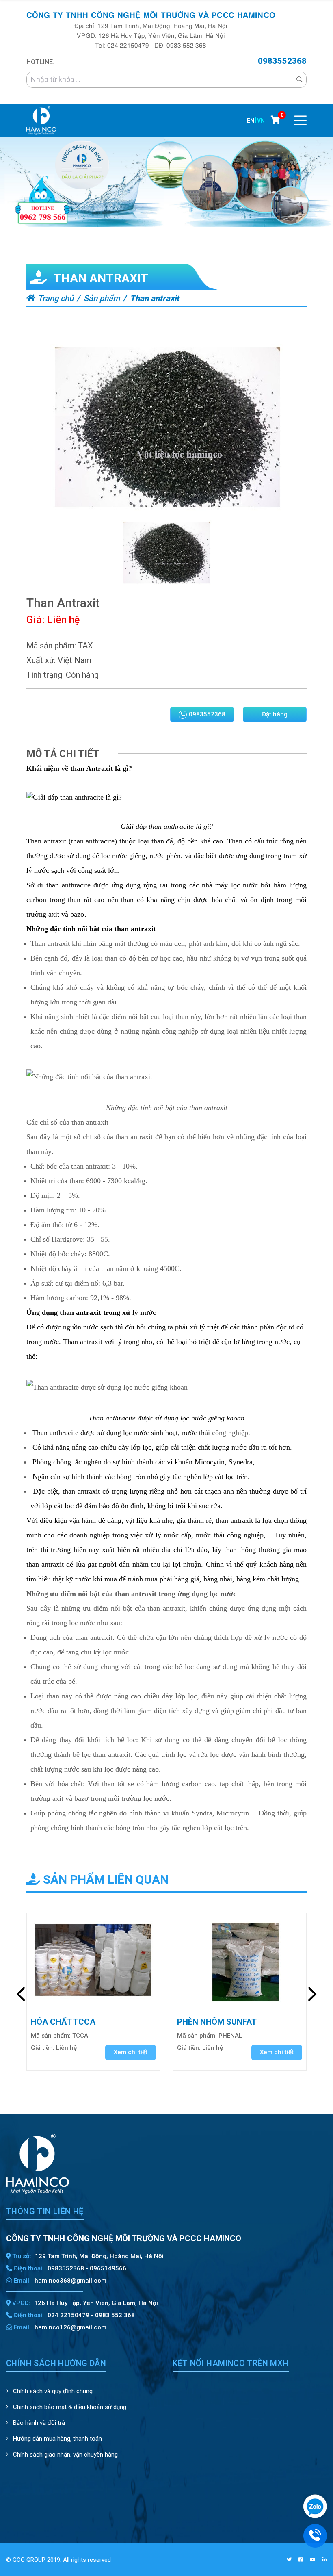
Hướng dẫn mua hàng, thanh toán (57, 2439)
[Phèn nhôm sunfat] (93, 1961)
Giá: (36, 620)
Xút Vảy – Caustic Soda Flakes (228, 2023)
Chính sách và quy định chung (52, 2391)
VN (261, 121)
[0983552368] (315, 2535)
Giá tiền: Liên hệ (54, 2048)
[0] (276, 120)
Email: (22, 2281)
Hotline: (40, 62)
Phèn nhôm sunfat (71, 2022)
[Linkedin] (325, 2560)
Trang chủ (55, 298)
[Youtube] (313, 2560)
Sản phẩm (102, 298)
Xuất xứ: (41, 660)
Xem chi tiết (131, 2052)
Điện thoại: (28, 2268)
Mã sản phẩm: (51, 646)
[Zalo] (315, 2506)
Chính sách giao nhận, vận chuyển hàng (65, 2455)
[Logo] (41, 120)
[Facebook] (301, 2560)
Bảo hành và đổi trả (38, 2423)
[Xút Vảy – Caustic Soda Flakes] (240, 1961)
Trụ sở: (21, 2256)
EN (251, 121)
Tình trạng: (45, 675)
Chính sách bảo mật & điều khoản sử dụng (69, 2407)
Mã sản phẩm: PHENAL (63, 2036)
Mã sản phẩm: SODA (206, 2042)
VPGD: (21, 2303)
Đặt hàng (275, 714)
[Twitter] (289, 2560)
